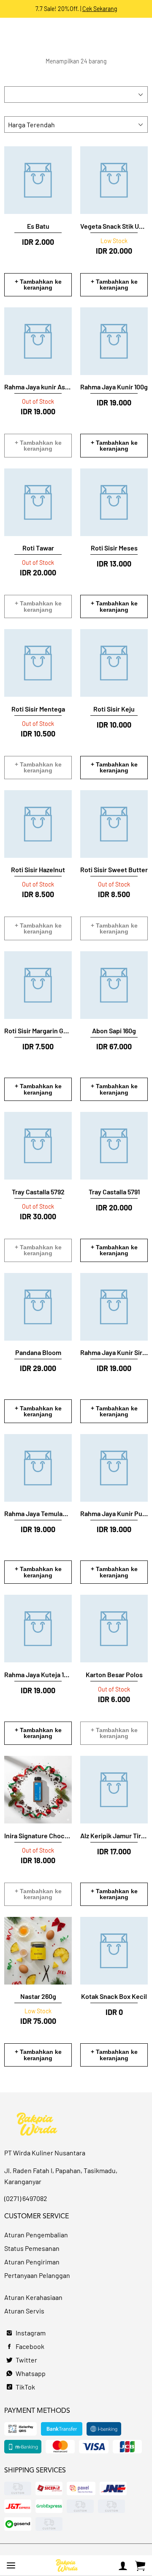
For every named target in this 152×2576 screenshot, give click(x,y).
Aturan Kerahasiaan (33, 2297)
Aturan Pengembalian (36, 2235)
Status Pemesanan (32, 2248)
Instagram (30, 2333)
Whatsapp (30, 2373)
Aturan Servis (24, 2311)
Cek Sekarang (100, 9)
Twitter (26, 2360)
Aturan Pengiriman (32, 2262)
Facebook (29, 2346)
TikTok (25, 2387)
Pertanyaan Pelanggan (37, 2275)
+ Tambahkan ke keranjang (38, 285)
